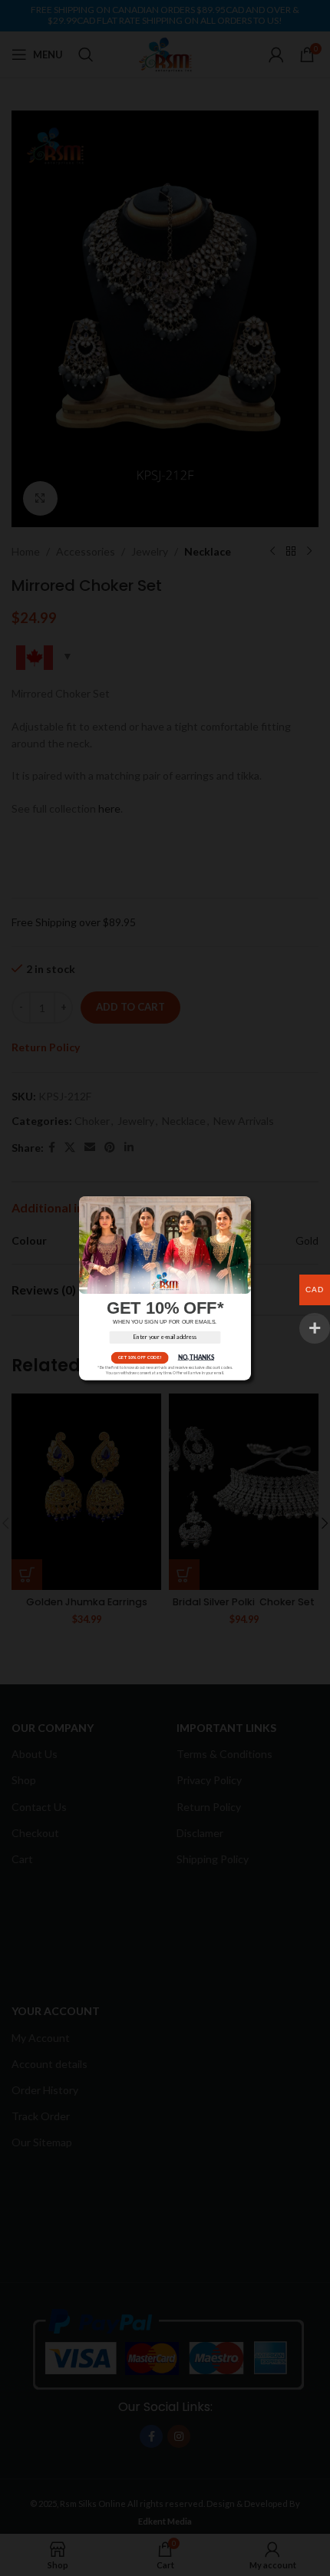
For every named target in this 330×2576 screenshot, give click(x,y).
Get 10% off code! (140, 1357)
